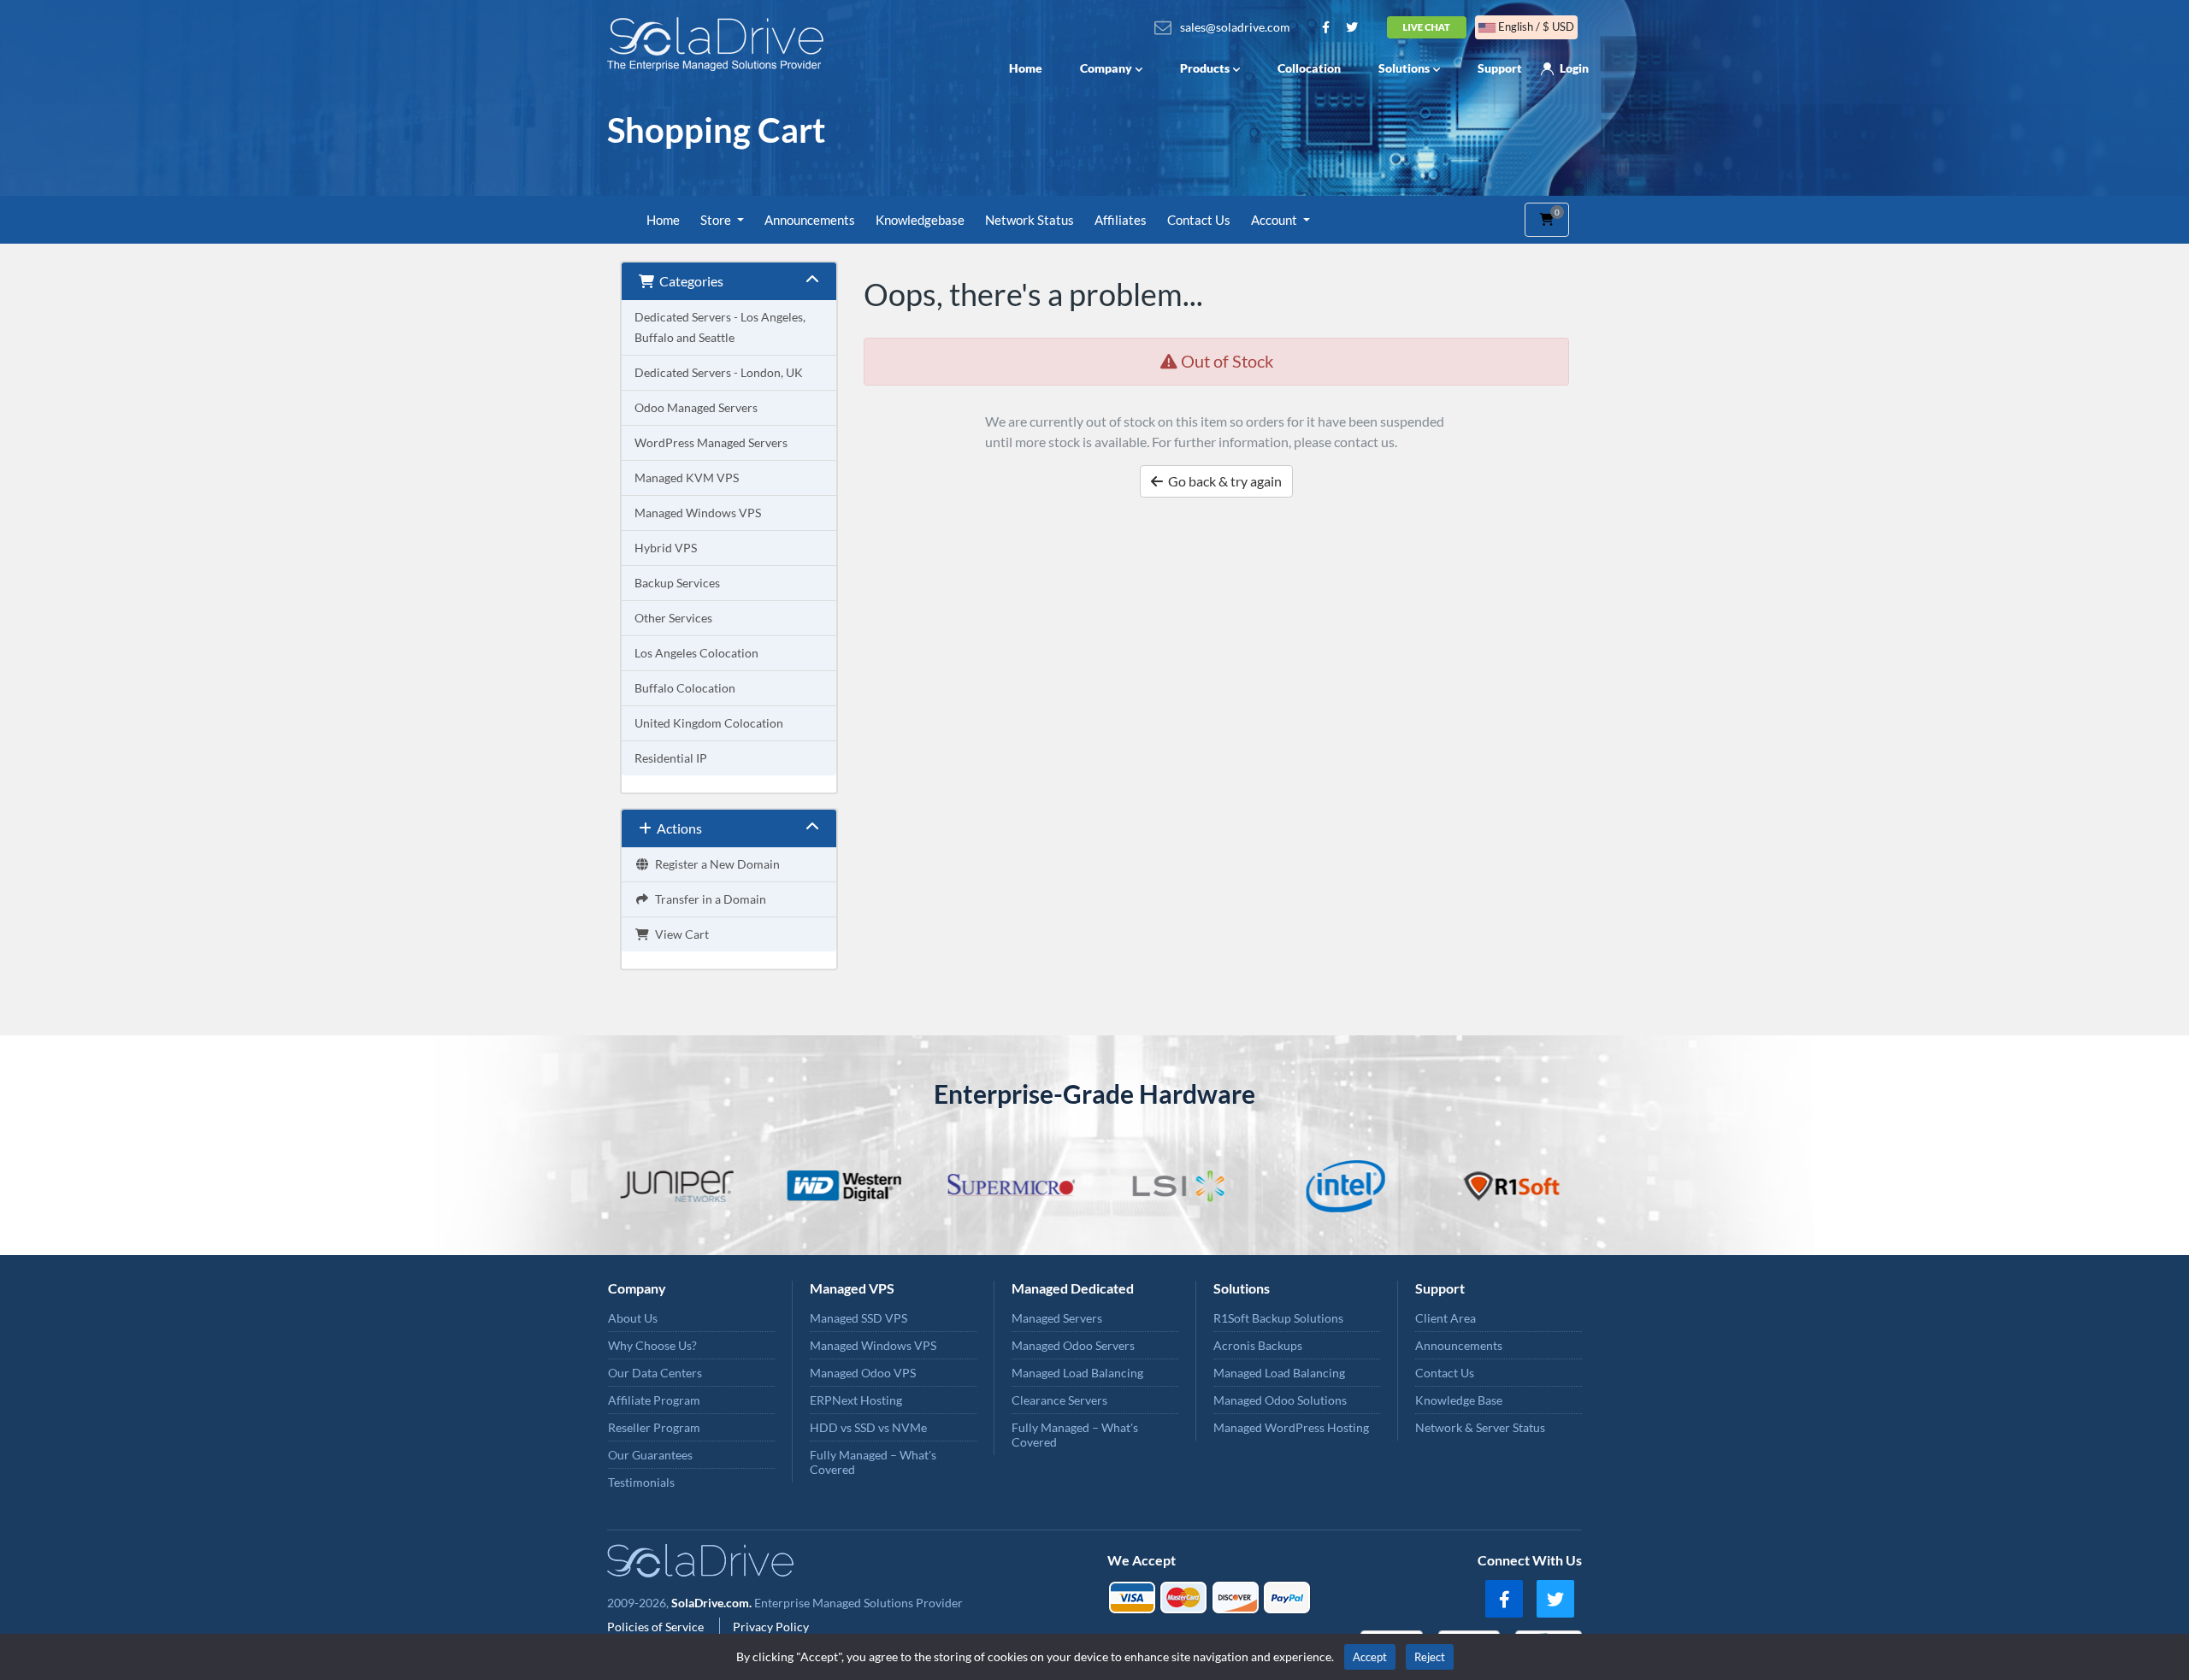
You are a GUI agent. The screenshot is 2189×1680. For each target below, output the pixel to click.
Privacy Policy (771, 1627)
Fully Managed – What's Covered (873, 1462)
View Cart (679, 934)
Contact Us (1199, 220)
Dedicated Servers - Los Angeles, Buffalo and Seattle (720, 327)
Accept (1370, 1657)
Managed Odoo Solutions (1280, 1400)
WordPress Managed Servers (711, 442)
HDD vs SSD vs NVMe (868, 1427)
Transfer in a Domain (708, 899)
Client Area (1446, 1318)
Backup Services (677, 583)
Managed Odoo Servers (1073, 1345)
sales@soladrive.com (1235, 27)
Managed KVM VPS (687, 477)
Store (717, 220)
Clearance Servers (1059, 1400)
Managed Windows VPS (698, 513)
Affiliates (1121, 220)
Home (1026, 68)
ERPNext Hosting (856, 1400)
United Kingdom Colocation (709, 723)
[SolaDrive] (720, 44)
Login (1574, 68)
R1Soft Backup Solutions (1278, 1318)
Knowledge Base (1459, 1400)
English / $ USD (1535, 27)
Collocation (1309, 68)
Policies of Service (657, 1627)
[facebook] (1504, 1599)
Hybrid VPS (666, 548)
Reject (1430, 1657)
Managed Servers (1057, 1318)
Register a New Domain (715, 864)
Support (1500, 68)
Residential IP (671, 758)
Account (1275, 220)
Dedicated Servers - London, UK (719, 372)
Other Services (673, 618)
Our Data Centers (655, 1373)
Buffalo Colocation (685, 688)
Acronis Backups (1258, 1345)
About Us (633, 1318)
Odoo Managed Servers (696, 407)
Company (1106, 68)
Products (1205, 68)
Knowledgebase (920, 220)
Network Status (1030, 220)
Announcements (810, 220)
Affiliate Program (654, 1400)
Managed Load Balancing (1077, 1373)
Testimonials (641, 1482)
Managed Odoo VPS (863, 1373)
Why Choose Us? (652, 1345)
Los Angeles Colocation (696, 653)
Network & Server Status (1480, 1427)
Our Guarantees (650, 1455)
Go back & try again (1222, 481)
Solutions (1404, 68)
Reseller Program (654, 1427)
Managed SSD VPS (858, 1318)
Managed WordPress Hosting (1291, 1427)
